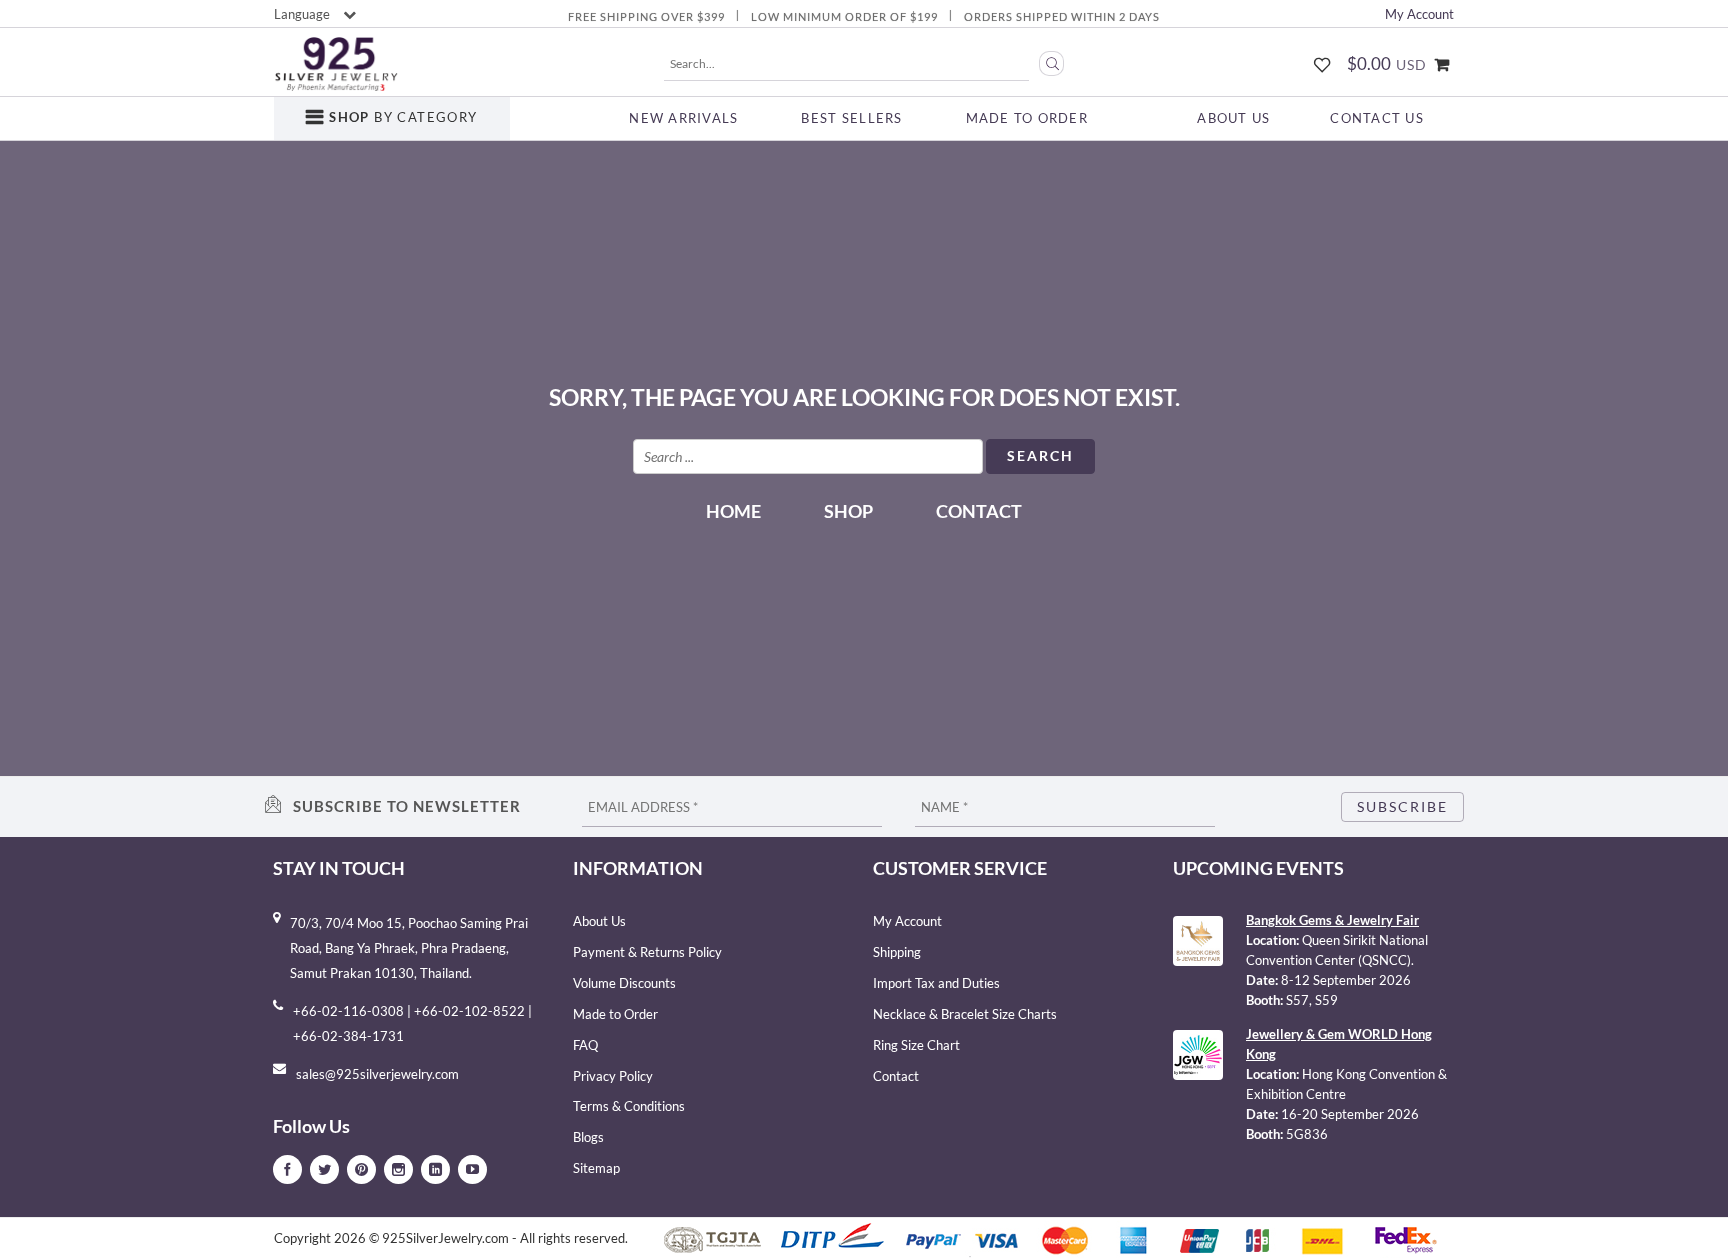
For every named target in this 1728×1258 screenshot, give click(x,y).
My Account (1419, 14)
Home (733, 511)
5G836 (1307, 1134)
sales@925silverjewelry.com (377, 1074)
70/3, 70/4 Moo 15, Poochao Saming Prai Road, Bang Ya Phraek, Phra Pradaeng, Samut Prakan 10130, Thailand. (409, 948)
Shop (848, 511)
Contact (979, 511)
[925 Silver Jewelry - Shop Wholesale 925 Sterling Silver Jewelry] (336, 64)
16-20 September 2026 (1350, 1114)
